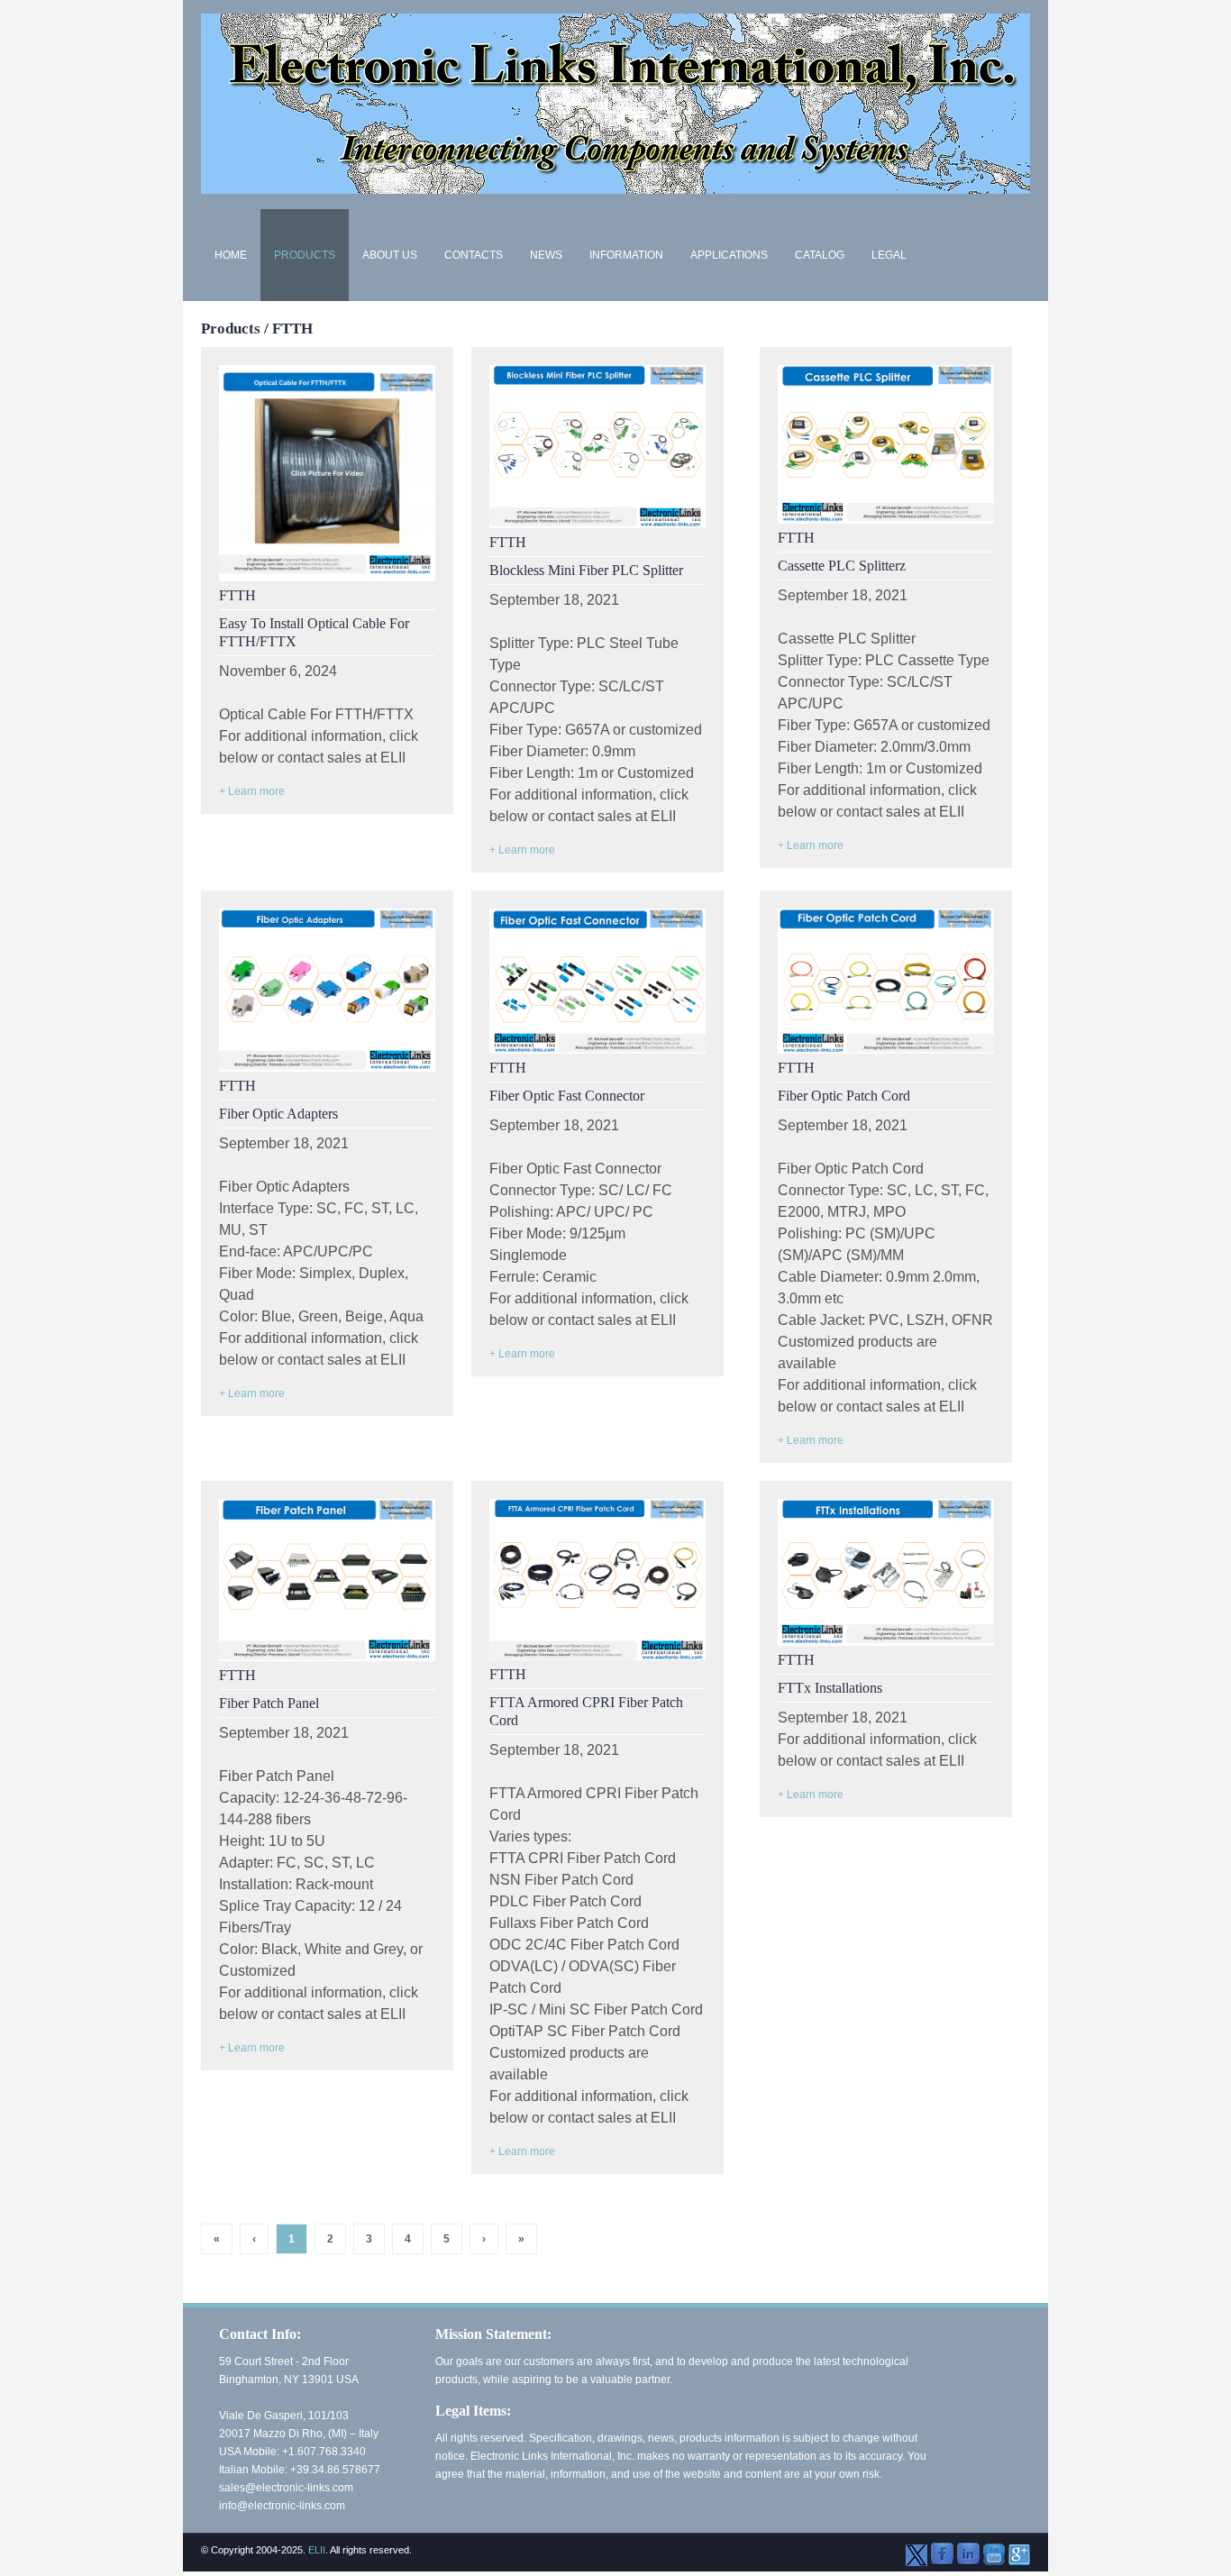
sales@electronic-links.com (286, 2488)
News (546, 255)
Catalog (820, 255)
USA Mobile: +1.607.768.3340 (292, 2452)
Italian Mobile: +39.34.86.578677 (300, 2470)
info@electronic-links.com (282, 2506)
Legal (889, 255)
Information (626, 255)
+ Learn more (252, 791)
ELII (317, 2550)
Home (231, 255)
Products (305, 255)
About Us (390, 255)
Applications (729, 255)
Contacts (474, 255)
